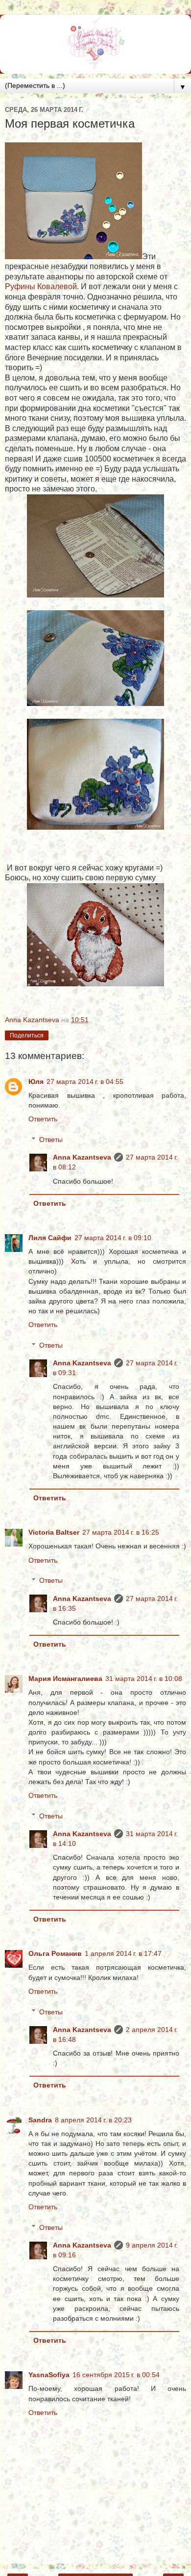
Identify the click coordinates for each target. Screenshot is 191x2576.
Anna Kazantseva (82, 1157)
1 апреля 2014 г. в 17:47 (123, 1953)
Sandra (40, 2120)
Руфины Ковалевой (41, 286)
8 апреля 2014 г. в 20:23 (93, 2120)
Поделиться (27, 1035)
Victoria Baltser (54, 1532)
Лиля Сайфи (50, 1238)
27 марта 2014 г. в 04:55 (85, 1082)
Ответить (43, 1119)
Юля (36, 1082)
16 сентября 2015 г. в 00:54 (116, 2375)
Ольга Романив (55, 1953)
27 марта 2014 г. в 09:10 (113, 1238)
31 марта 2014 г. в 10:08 (144, 1679)
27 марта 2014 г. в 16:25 (121, 1532)
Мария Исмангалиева (65, 1679)
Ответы (51, 1139)
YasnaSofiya (49, 2375)
